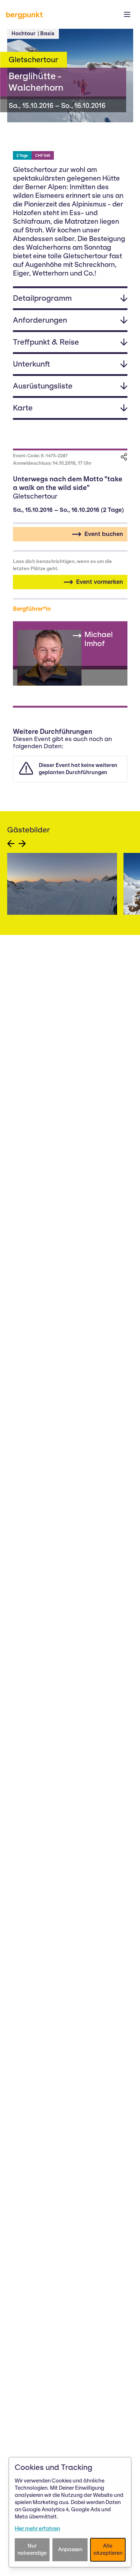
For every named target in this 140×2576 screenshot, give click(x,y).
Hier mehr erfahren (37, 2529)
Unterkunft (32, 364)
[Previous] (11, 844)
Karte (23, 408)
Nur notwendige (32, 2549)
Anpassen (70, 2549)
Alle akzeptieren (108, 2549)
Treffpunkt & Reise (46, 342)
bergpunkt (24, 15)
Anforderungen (40, 320)
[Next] (22, 844)
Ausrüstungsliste (43, 386)
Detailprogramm (42, 298)
